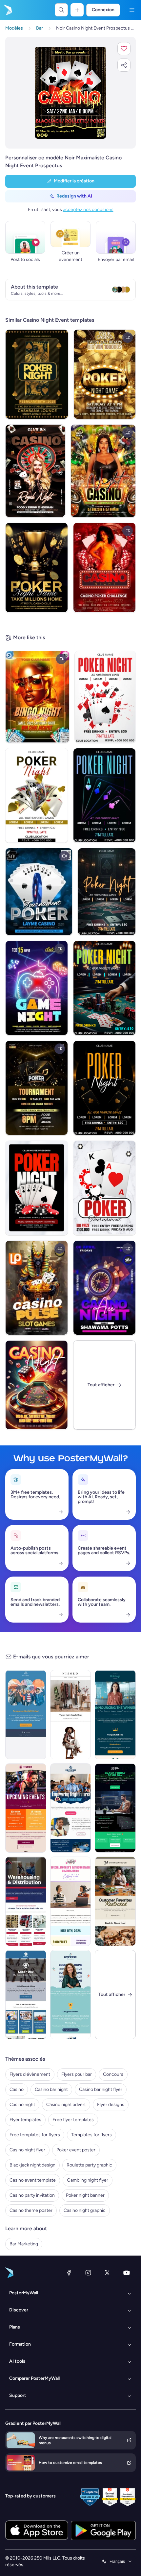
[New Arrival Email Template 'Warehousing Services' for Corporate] (26, 1901)
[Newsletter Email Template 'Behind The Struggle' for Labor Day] (26, 1995)
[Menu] (132, 10)
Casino (17, 2089)
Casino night (22, 2105)
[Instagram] (88, 2273)
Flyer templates (25, 2120)
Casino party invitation (32, 2195)
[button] (124, 49)
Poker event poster (76, 2150)
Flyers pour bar (77, 2074)
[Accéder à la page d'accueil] (7, 10)
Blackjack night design (32, 2165)
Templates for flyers (91, 2135)
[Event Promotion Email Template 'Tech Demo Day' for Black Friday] (115, 1808)
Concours (113, 2074)
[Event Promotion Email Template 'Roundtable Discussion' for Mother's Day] (71, 1901)
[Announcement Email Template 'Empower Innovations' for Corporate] (71, 1995)
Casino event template (33, 2180)
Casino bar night (51, 2089)
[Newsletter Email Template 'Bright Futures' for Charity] (71, 1808)
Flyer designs (111, 2105)
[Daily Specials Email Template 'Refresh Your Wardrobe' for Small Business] (71, 1715)
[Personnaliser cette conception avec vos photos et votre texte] (70, 93)
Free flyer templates (73, 2120)
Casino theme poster (31, 2210)
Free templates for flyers (35, 2135)
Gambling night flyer (88, 2180)
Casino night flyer (27, 2150)
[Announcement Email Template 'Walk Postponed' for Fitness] (26, 1715)
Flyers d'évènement (30, 2074)
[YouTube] (127, 2273)
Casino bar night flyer (101, 2089)
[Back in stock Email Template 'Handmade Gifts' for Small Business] (115, 1901)
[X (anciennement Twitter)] (107, 2273)
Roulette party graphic (89, 2165)
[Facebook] (69, 2273)
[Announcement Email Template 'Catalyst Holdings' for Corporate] (115, 1715)
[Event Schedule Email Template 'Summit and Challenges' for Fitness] (26, 1808)
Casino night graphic (85, 2210)
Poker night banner (85, 2195)
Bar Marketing (24, 2244)
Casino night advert (66, 2105)
